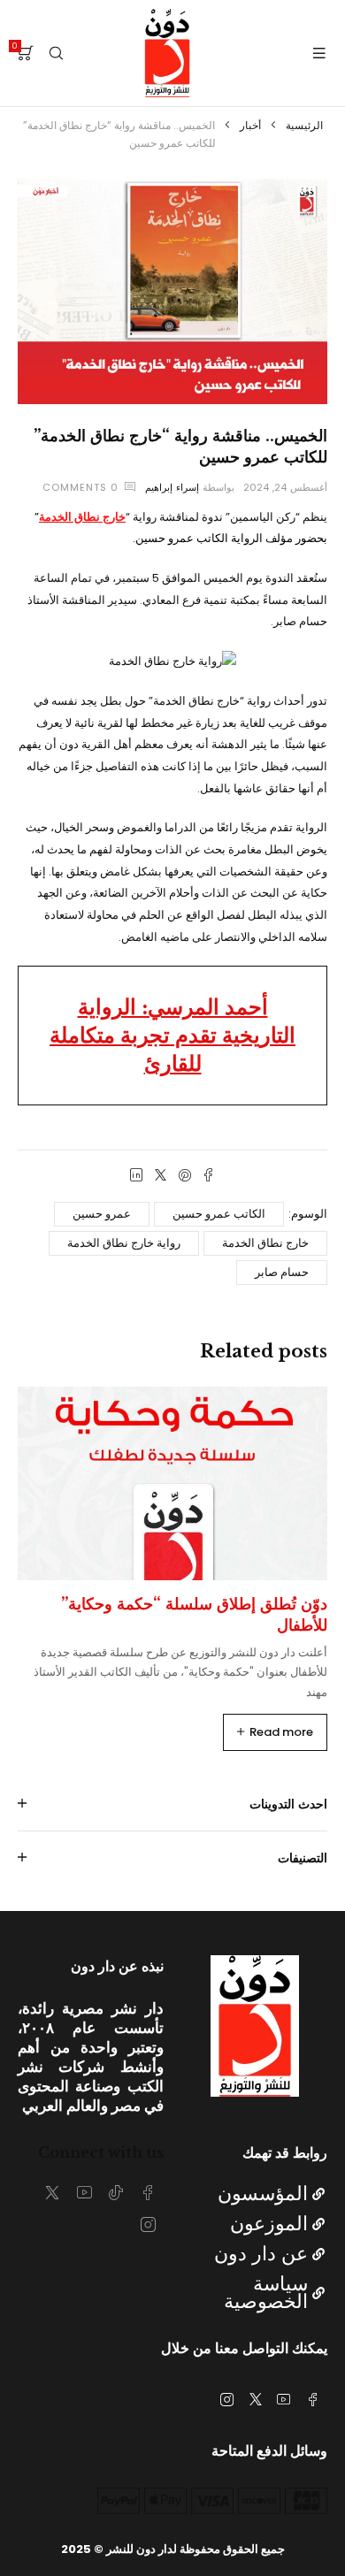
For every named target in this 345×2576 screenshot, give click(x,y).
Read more (281, 1732)
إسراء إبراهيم (172, 487)
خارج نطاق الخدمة (265, 1243)
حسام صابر (282, 1272)
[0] (26, 53)
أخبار (250, 125)
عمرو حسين (102, 1214)
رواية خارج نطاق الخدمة (124, 1243)
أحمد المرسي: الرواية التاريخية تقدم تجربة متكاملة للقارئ (172, 1035)
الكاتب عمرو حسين (219, 1214)
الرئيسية (304, 125)
